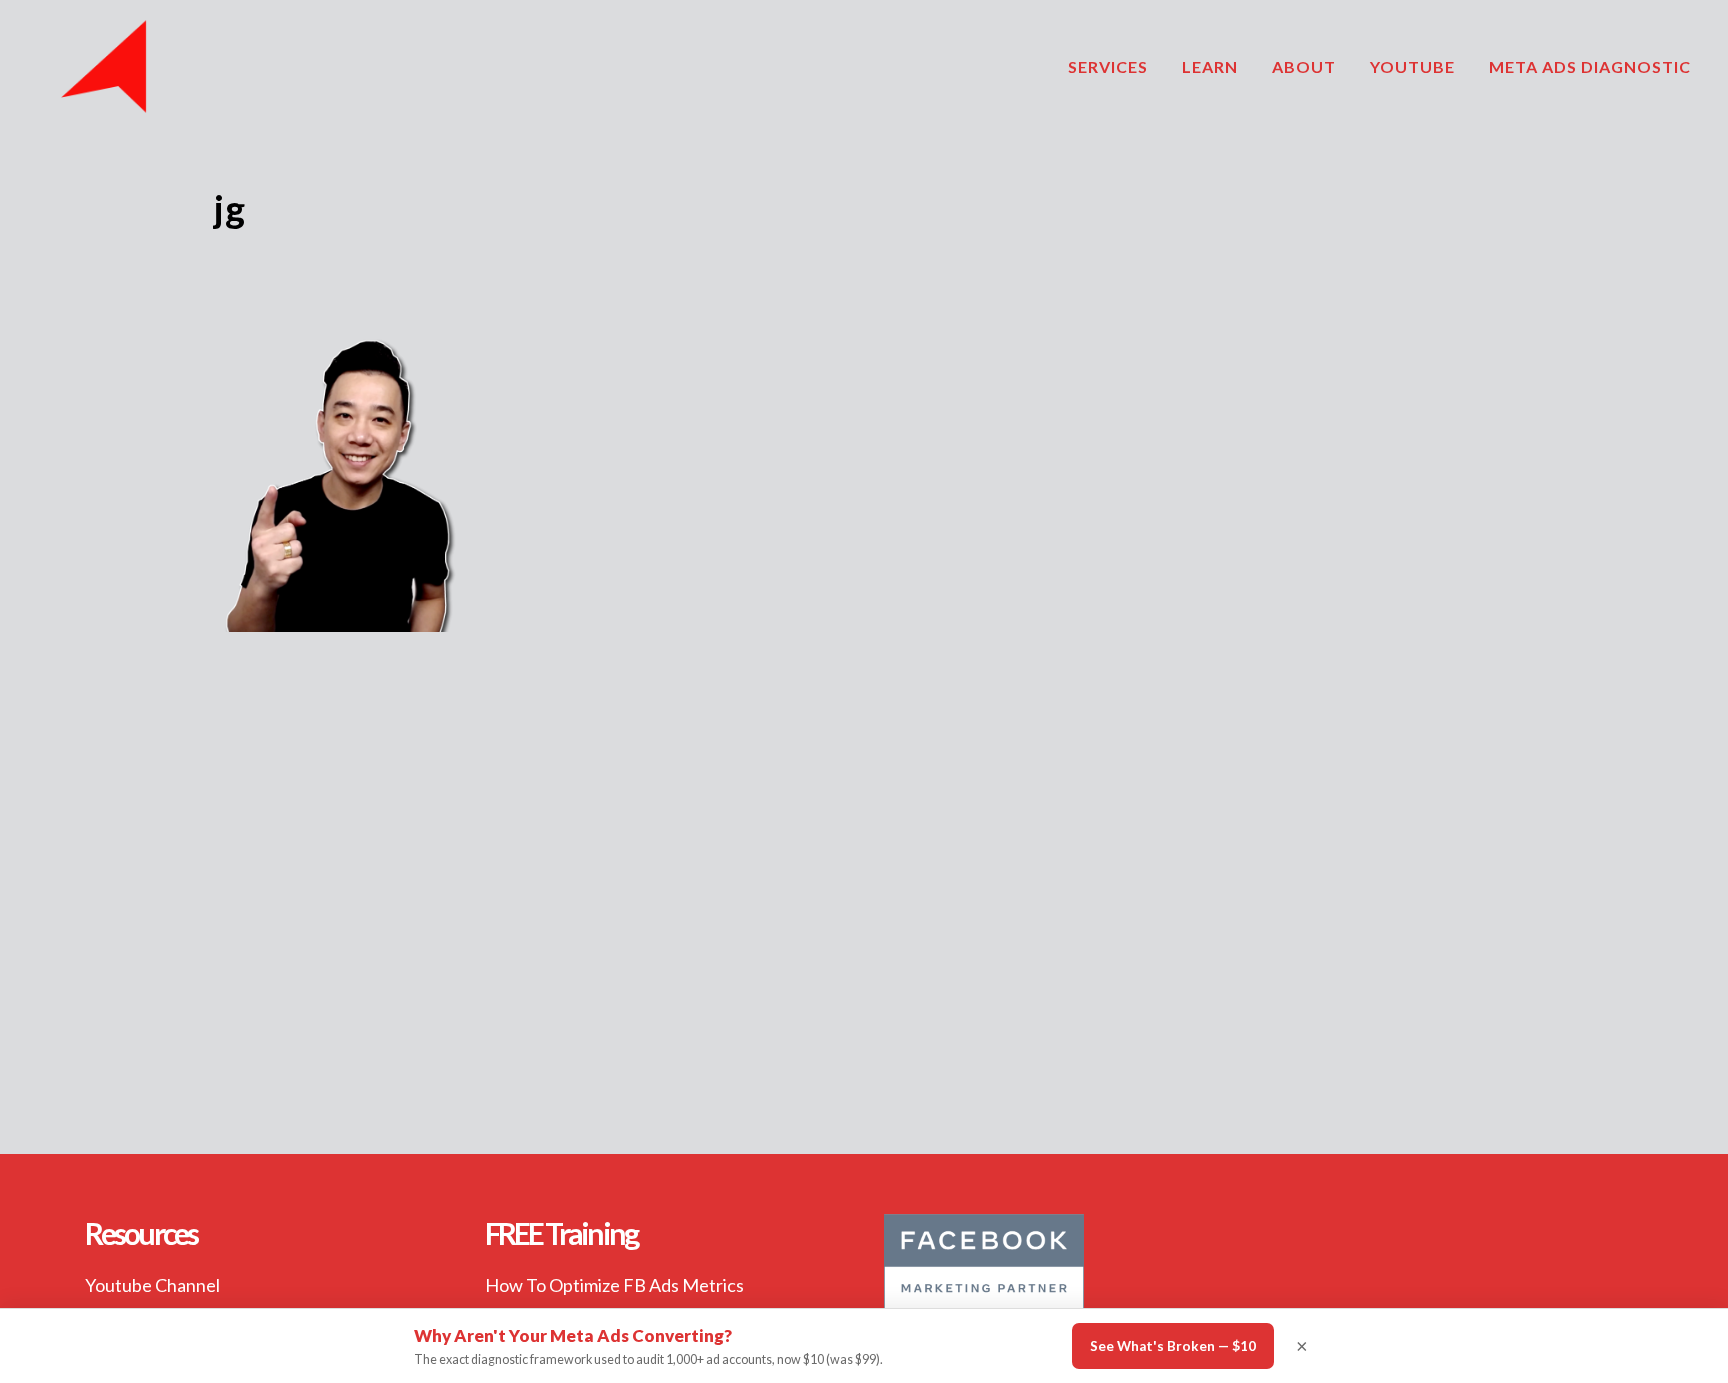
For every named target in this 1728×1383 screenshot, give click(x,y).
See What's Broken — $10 (1173, 1346)
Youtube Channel (152, 1285)
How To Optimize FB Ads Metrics (614, 1285)
